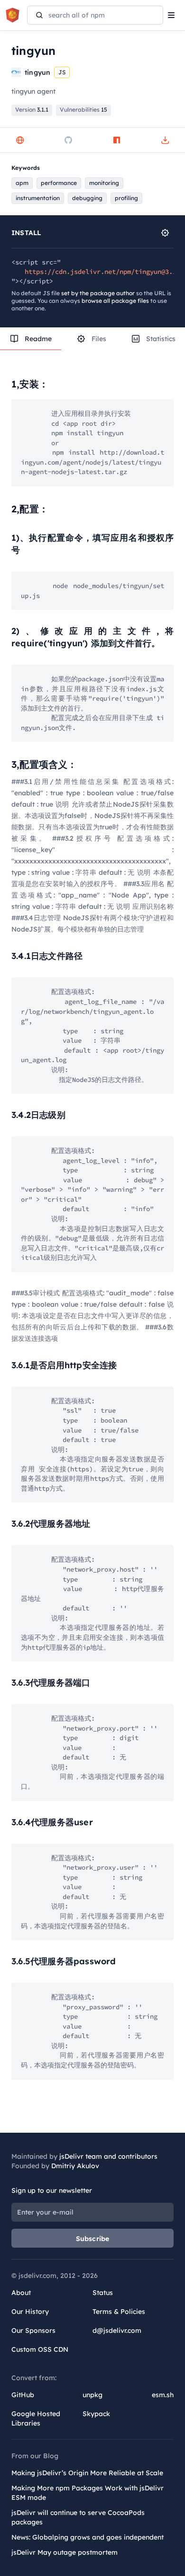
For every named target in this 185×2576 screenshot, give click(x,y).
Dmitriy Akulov (75, 2166)
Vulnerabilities (83, 110)
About (21, 2293)
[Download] (165, 140)
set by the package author (98, 293)
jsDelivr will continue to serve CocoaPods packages (78, 2517)
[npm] (117, 140)
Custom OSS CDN (40, 2349)
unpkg (92, 2395)
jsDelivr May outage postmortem (65, 2552)
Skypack (96, 2414)
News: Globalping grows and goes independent (88, 2537)
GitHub (23, 2395)
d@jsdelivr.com (117, 2330)
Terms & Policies (119, 2312)
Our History (30, 2312)
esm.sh (163, 2395)
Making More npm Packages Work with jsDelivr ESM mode (88, 2493)
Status (103, 2293)
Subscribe (93, 2239)
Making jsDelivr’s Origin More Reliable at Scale (87, 2473)
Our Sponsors (33, 2330)
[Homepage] (20, 140)
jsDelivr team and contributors (108, 2156)
